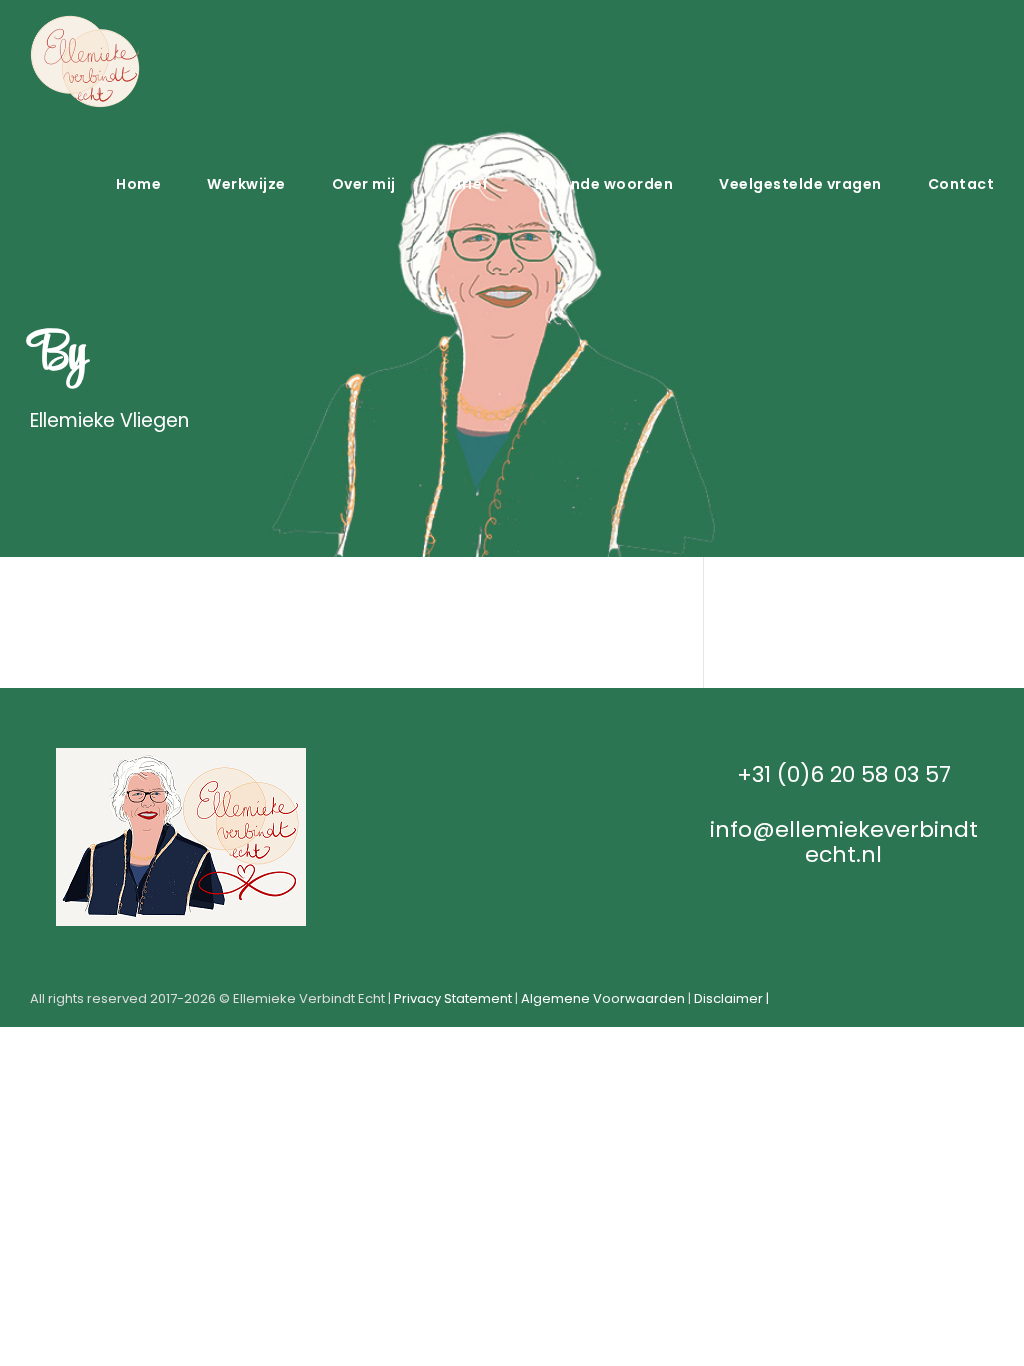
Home (138, 184)
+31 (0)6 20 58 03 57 (844, 774)
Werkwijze (246, 184)
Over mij (364, 184)
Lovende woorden (604, 184)
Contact (961, 184)
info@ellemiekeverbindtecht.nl (844, 842)
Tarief (465, 184)
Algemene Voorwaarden (603, 998)
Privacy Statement (453, 998)
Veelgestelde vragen (800, 184)
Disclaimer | (731, 998)
